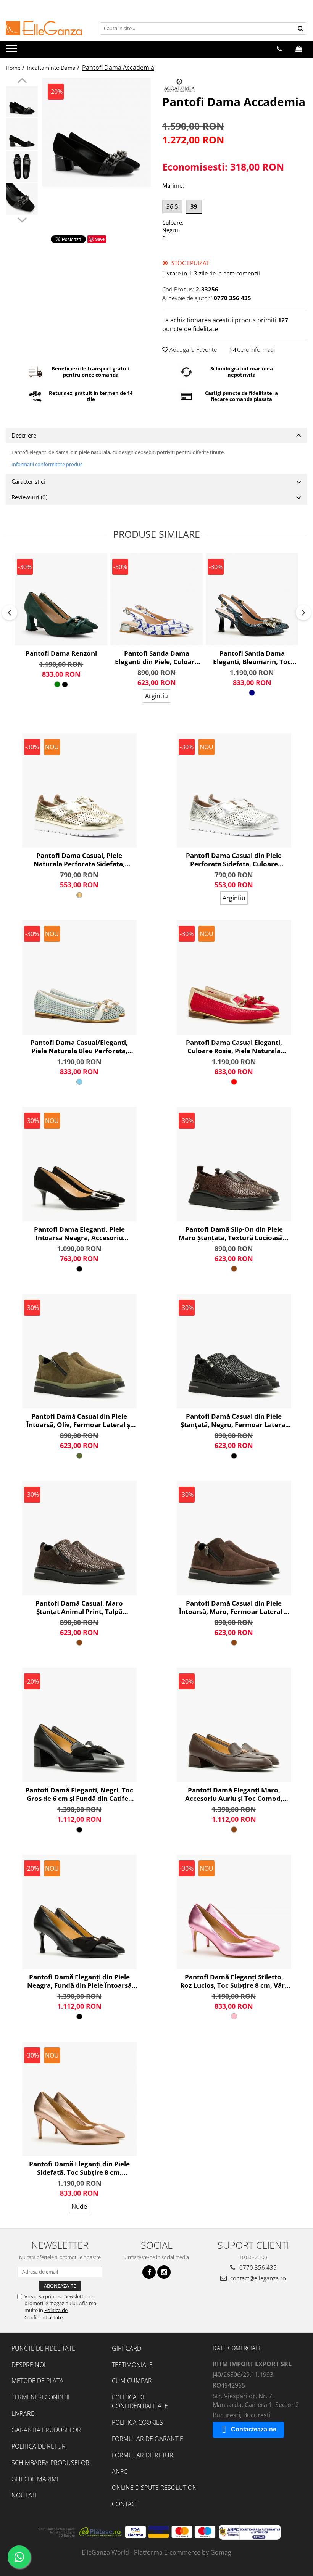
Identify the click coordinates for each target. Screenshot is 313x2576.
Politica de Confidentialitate (46, 2314)
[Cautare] (300, 28)
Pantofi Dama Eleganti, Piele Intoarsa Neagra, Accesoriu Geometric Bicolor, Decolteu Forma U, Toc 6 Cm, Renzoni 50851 (79, 1234)
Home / (16, 68)
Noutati (24, 2495)
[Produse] (12, 51)
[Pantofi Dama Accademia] (96, 132)
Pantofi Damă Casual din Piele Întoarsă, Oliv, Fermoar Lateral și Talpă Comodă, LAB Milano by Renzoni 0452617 (79, 1421)
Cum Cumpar (132, 2381)
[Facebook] (149, 2272)
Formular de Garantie (148, 2439)
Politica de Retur (39, 2446)
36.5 (172, 206)
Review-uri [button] (29, 497)
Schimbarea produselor (50, 2463)
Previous (22, 82)
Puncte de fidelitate (43, 2348)
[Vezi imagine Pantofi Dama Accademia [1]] (22, 134)
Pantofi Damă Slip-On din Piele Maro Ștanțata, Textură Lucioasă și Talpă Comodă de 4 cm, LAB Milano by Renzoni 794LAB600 (234, 1234)
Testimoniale (132, 2365)
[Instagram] (164, 2272)
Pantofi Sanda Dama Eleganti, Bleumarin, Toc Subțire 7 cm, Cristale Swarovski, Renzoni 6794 (252, 658)
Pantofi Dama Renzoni (61, 653)
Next (22, 219)
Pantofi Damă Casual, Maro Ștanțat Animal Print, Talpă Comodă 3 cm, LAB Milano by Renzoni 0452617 (79, 1607)
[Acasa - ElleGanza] (44, 28)
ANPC (120, 2471)
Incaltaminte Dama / (54, 68)
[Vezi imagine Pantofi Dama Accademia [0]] (22, 102)
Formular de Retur (143, 2455)
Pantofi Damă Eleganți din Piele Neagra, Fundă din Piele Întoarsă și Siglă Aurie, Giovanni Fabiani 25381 (79, 1981)
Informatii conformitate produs (47, 464)
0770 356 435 (257, 2267)
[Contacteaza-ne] (279, 49)
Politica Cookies (137, 2422)
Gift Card (127, 2348)
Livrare (23, 2413)
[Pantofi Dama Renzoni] (61, 599)
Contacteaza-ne (254, 2429)
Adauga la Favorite (192, 349)
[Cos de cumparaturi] (299, 49)
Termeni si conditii (40, 2397)
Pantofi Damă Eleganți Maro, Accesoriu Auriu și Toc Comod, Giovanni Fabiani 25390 (234, 1794)
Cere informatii (255, 349)
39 (194, 206)
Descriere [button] (24, 435)
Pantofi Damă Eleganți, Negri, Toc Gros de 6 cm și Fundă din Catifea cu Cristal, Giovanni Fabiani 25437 (79, 1794)
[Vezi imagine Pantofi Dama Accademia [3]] (22, 199)
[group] (96, 132)
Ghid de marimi (35, 2479)
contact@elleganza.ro (257, 2278)
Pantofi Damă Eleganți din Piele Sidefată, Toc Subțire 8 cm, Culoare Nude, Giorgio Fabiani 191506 (79, 2168)
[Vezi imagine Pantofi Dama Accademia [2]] (22, 167)
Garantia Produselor (46, 2430)
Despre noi (28, 2365)
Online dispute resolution (154, 2488)
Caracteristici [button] (28, 481)
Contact (125, 2504)
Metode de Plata (37, 2381)
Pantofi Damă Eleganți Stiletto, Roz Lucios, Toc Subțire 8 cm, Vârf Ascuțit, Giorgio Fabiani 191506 (234, 1981)
